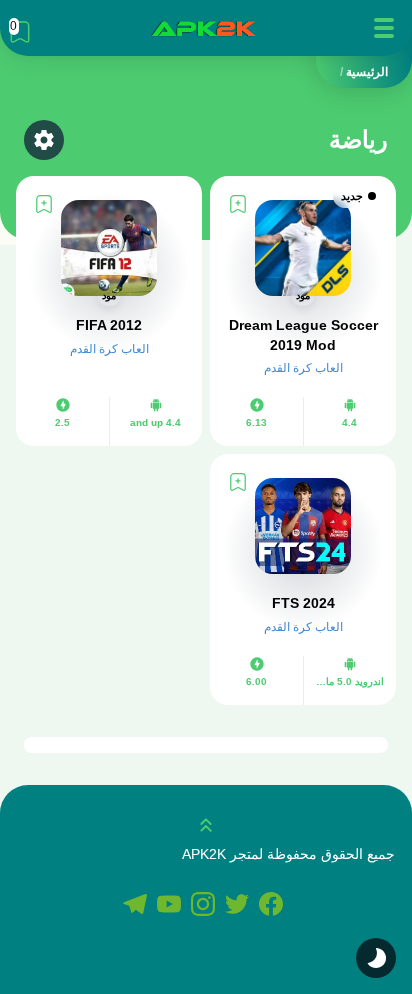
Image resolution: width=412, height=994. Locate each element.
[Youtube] (172, 906)
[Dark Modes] (376, 958)
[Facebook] (274, 906)
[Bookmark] (238, 204)
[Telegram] (138, 906)
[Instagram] (206, 906)
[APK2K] (203, 28)
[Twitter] (240, 906)
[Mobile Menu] (384, 28)
